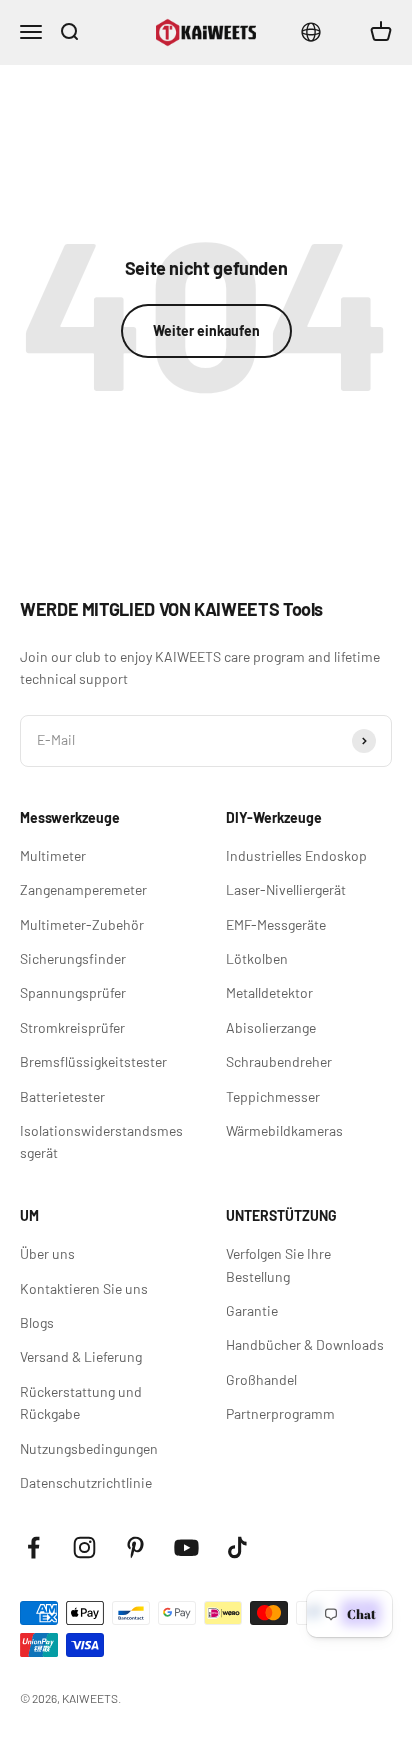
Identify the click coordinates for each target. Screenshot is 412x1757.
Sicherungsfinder (73, 958)
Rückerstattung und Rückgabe (81, 1402)
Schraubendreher (279, 1061)
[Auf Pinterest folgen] (135, 1547)
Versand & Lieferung (81, 1356)
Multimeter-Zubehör (82, 924)
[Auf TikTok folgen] (237, 1547)
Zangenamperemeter (83, 889)
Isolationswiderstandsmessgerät (101, 1141)
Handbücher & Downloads (305, 1344)
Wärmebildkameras (284, 1130)
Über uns (47, 1253)
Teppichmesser (273, 1096)
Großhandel (261, 1379)
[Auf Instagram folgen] (84, 1547)
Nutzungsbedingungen (89, 1448)
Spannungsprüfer (73, 992)
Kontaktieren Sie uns (84, 1288)
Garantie (252, 1310)
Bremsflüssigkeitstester (93, 1061)
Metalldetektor (269, 992)
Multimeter (53, 855)
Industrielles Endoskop (296, 855)
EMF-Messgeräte (276, 924)
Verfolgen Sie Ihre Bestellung (278, 1264)
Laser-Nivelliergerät (286, 889)
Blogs (37, 1322)
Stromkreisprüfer (72, 1027)
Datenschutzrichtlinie (86, 1482)
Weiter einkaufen (206, 330)
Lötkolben (257, 958)
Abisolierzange (271, 1027)
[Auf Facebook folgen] (33, 1547)
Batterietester (62, 1096)
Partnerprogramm (280, 1413)
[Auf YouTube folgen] (186, 1547)
